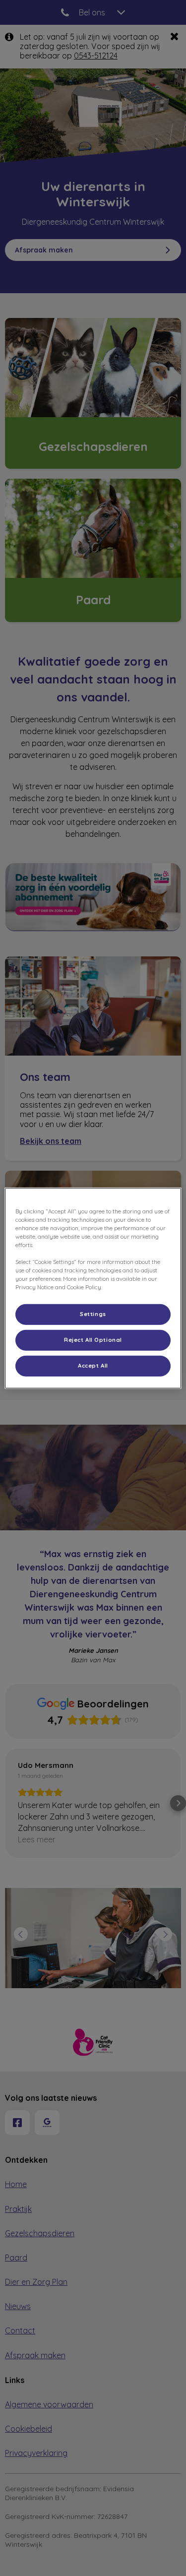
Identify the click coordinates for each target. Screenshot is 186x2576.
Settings (93, 1314)
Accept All (93, 1366)
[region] (93, 1288)
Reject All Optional (93, 1340)
